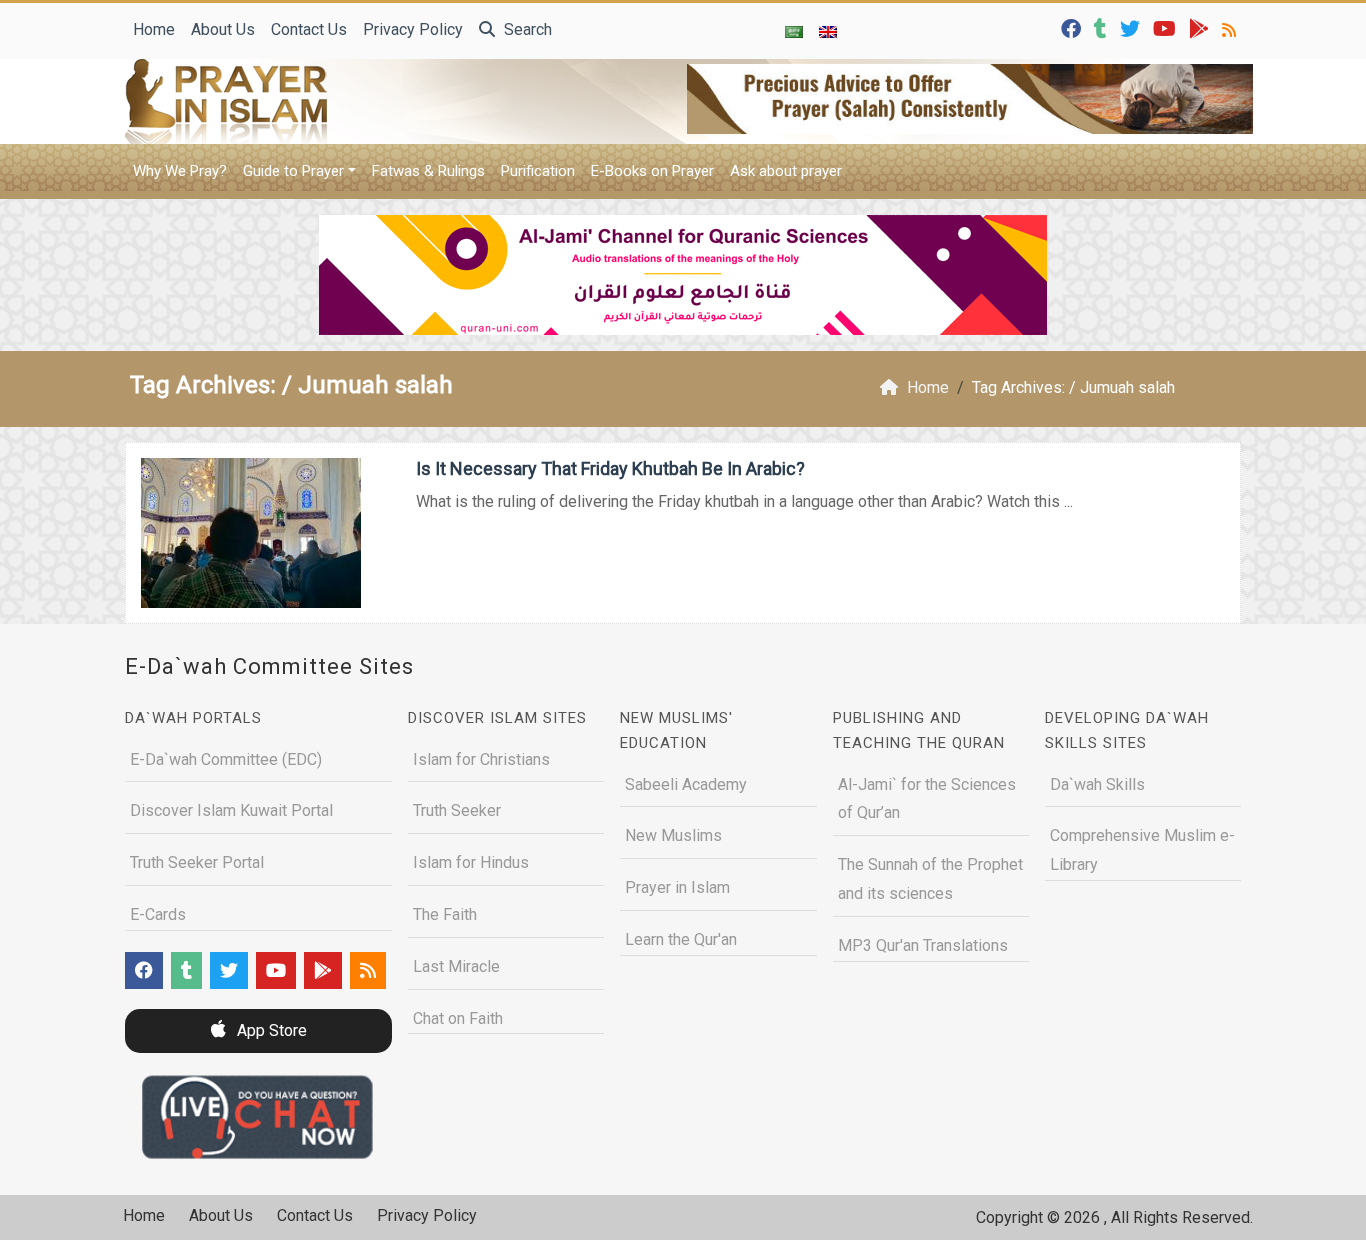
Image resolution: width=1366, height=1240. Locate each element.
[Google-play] (1201, 27)
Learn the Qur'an (681, 939)
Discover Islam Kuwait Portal (231, 810)
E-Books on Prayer (652, 171)
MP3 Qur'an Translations (923, 945)
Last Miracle (456, 966)
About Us (223, 29)
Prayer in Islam (677, 887)
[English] (828, 31)
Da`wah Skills (1097, 784)
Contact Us (309, 29)
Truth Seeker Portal (197, 862)
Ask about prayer (786, 171)
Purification (538, 171)
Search (526, 29)
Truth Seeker (457, 810)
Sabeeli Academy (686, 784)
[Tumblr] (1103, 27)
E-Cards (158, 914)
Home (154, 29)
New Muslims (673, 835)
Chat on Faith (458, 1018)
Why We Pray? (180, 171)
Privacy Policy (413, 29)
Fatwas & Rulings (428, 171)
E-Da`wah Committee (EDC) (226, 759)
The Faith (445, 914)
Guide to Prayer (293, 171)
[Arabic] (794, 31)
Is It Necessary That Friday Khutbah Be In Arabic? (610, 468)
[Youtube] (1167, 27)
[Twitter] (1132, 27)
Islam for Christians (481, 759)
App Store (270, 1030)
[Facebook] (1073, 27)
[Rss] (1231, 27)
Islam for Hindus (471, 862)
